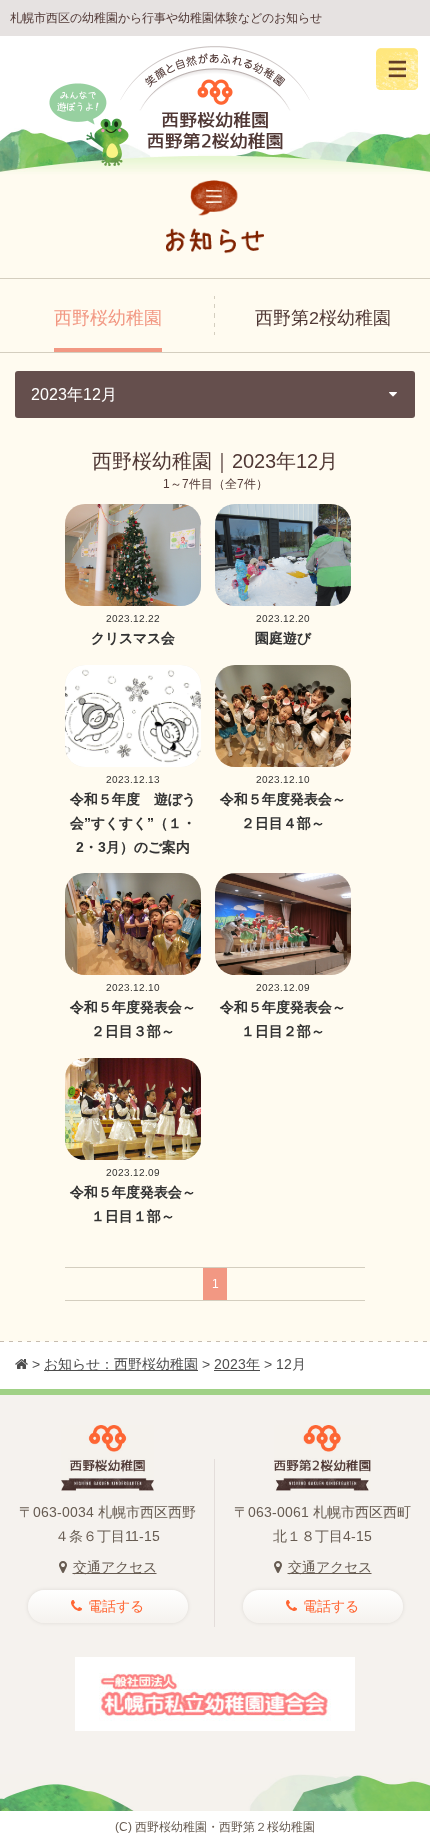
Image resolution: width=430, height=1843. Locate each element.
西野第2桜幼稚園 (323, 318)
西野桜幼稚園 (108, 318)
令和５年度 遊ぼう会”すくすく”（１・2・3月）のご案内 (133, 823)
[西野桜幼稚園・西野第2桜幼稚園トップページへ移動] (21, 1364)
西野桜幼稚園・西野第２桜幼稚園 (225, 1827)
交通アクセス (115, 1567)
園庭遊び (283, 638)
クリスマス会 (133, 638)
